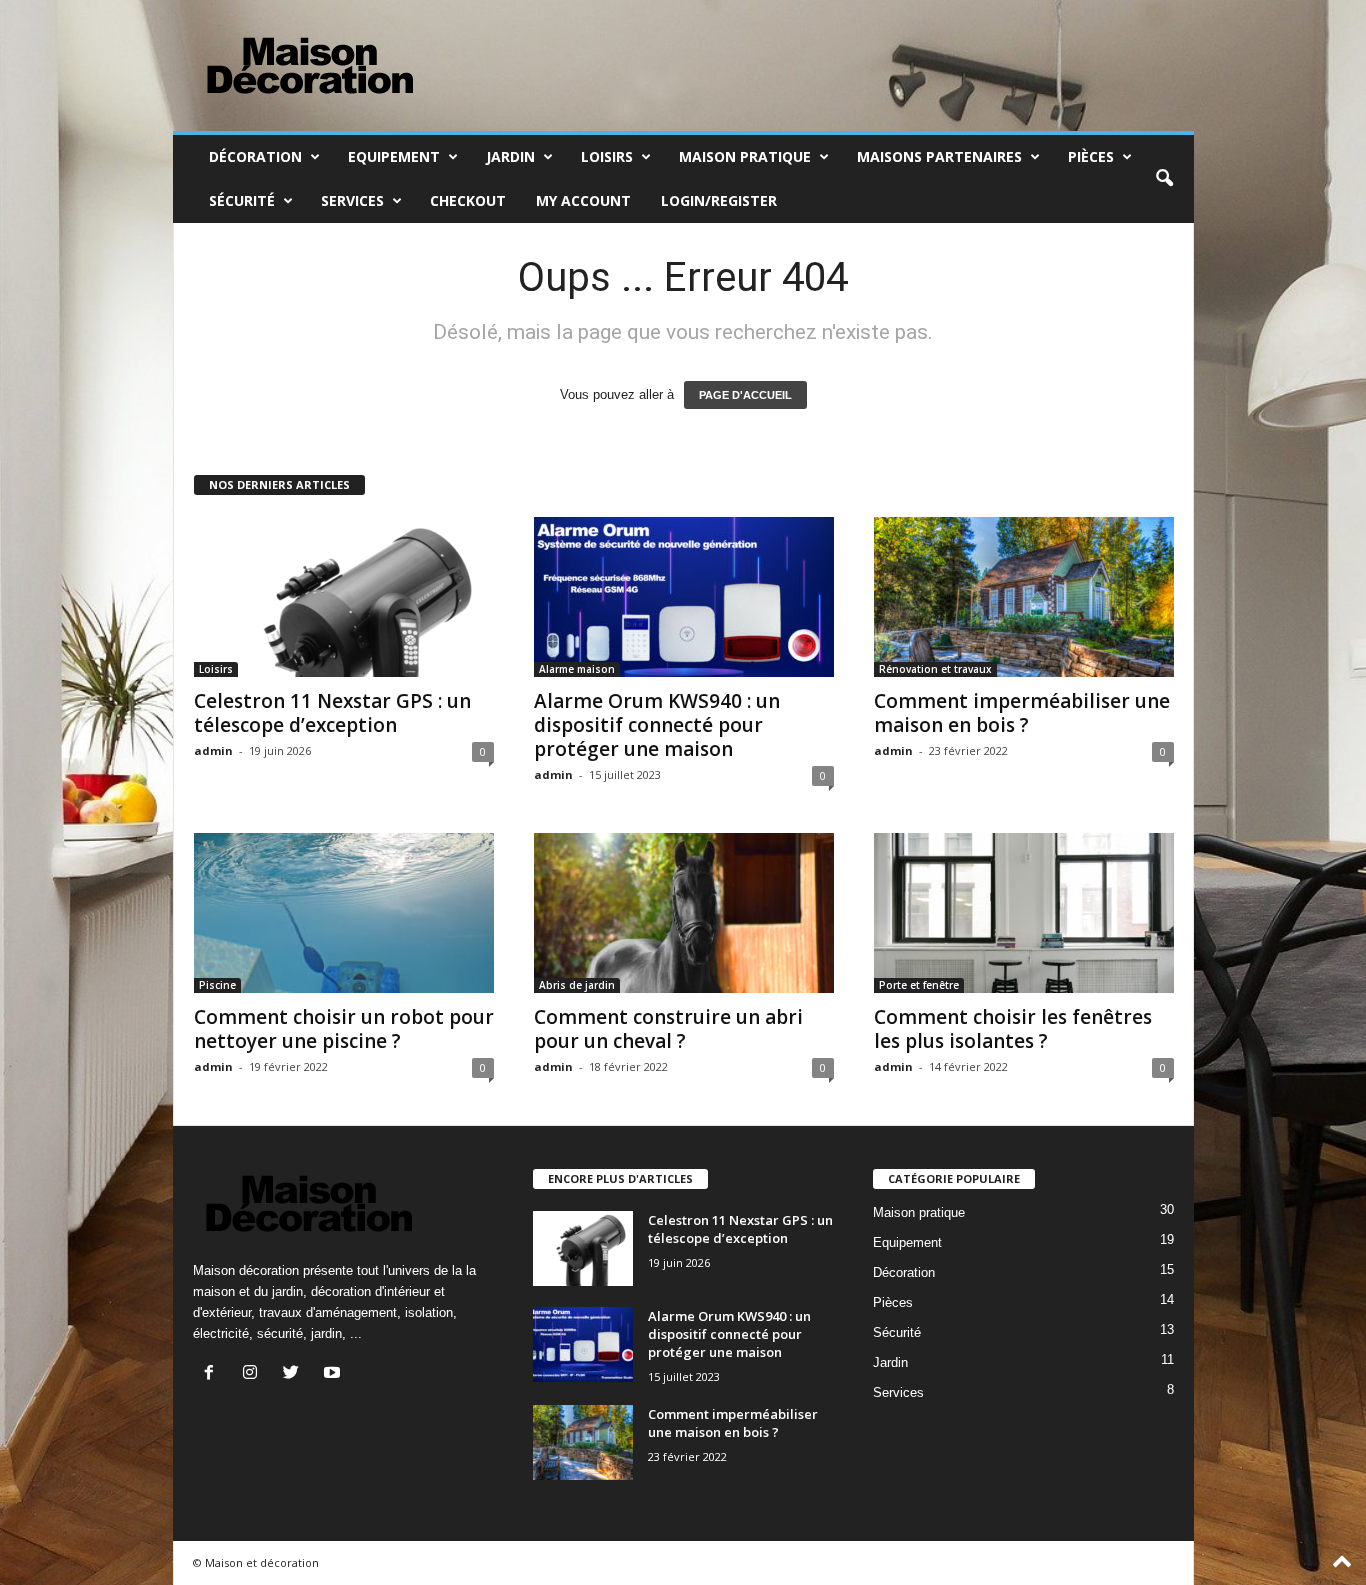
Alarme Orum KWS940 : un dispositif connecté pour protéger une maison (657, 725)
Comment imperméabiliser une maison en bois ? (1022, 713)
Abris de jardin (577, 985)
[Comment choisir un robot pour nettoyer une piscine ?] (344, 913)
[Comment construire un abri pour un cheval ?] (684, 913)
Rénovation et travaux (935, 669)
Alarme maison (577, 669)
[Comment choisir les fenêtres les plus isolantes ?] (1024, 913)
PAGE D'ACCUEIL (745, 395)
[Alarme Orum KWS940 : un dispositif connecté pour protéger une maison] (684, 597)
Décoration (255, 156)
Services (352, 200)
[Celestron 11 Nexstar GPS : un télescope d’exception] (344, 597)
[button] (1164, 179)
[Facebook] (213, 1374)
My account (583, 200)
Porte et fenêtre (919, 985)
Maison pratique (745, 156)
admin (213, 750)
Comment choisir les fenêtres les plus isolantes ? (1013, 1029)
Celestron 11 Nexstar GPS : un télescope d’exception (332, 713)
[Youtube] (334, 1374)
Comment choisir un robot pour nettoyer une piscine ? (344, 1029)
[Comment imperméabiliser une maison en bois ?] (1024, 597)
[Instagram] (254, 1374)
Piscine (217, 985)
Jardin (510, 156)
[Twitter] (295, 1374)
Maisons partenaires (939, 156)
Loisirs (607, 156)
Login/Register (719, 200)
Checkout (468, 200)
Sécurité (242, 200)
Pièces (1091, 156)
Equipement (394, 156)
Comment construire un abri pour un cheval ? (668, 1029)
